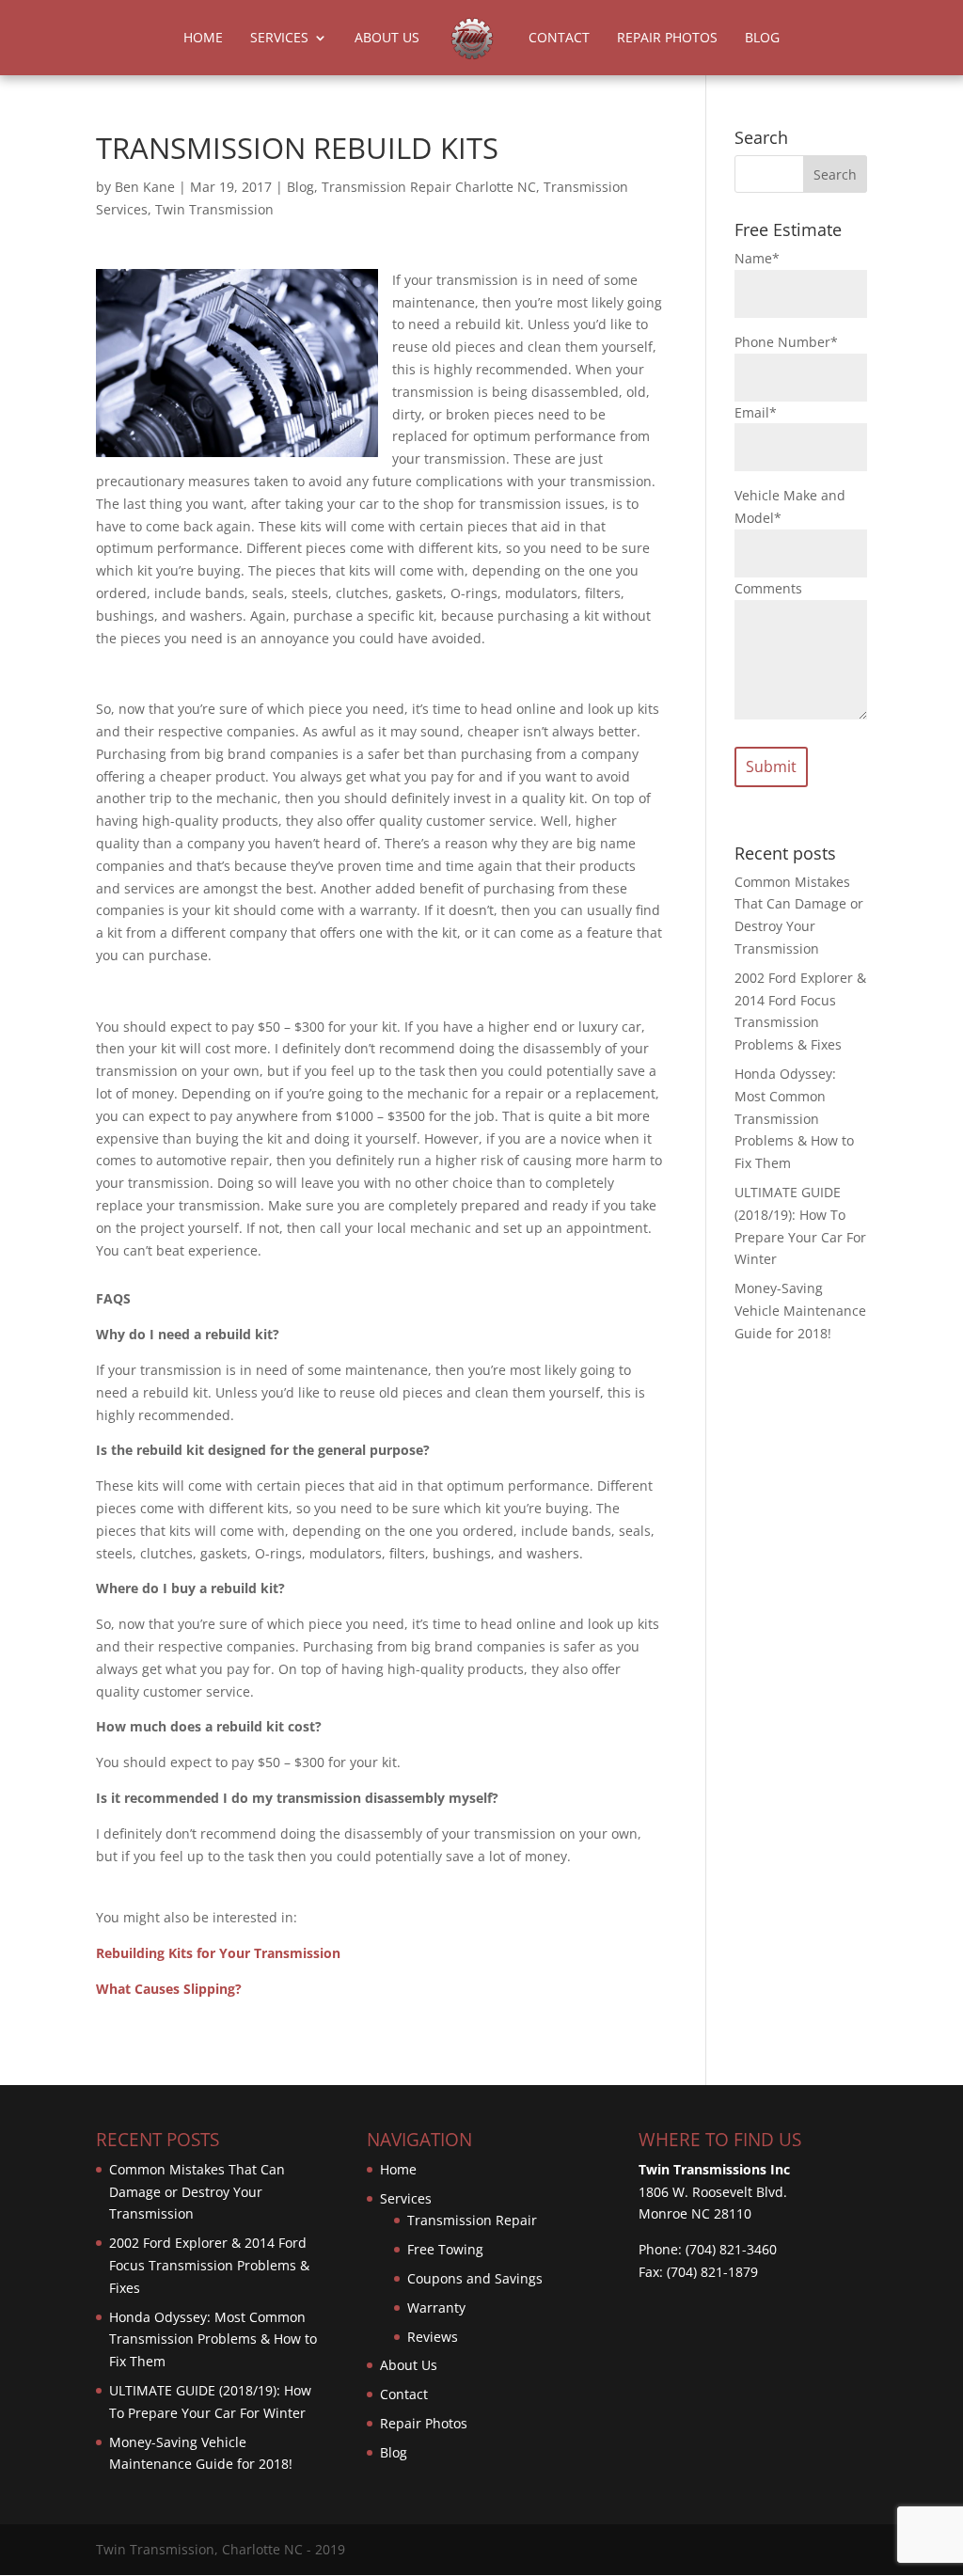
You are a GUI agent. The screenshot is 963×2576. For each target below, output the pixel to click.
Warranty (436, 2307)
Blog (762, 39)
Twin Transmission (214, 209)
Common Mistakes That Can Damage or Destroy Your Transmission (197, 2192)
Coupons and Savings (475, 2278)
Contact (559, 39)
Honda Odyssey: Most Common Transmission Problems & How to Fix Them (794, 1118)
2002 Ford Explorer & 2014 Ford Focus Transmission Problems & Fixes (209, 2265)
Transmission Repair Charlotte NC (429, 187)
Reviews (433, 2337)
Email (756, 412)
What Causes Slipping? (169, 1989)
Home (203, 39)
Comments (768, 588)
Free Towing (445, 2249)
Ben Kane (145, 187)
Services (279, 39)
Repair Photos (667, 39)
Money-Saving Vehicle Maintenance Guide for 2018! (800, 1311)
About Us (387, 39)
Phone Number (786, 342)
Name (757, 258)
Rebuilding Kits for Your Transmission (218, 1953)
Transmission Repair (472, 2220)
